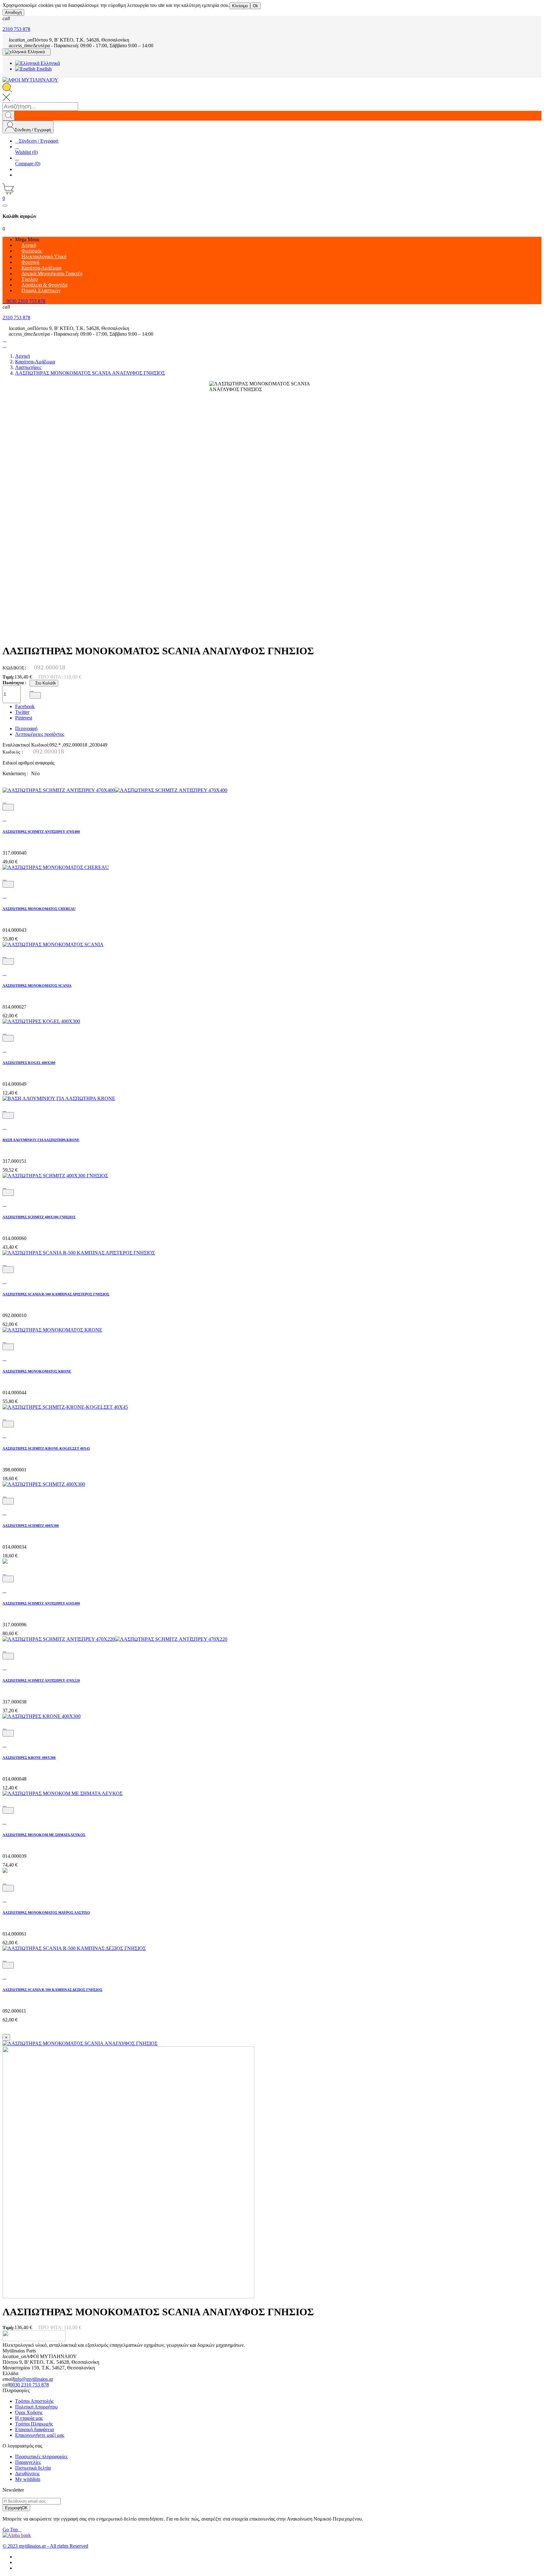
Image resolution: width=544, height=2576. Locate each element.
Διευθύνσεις (27, 2474)
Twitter (22, 712)
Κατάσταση (15, 773)
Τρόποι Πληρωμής (34, 2424)
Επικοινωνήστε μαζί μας (40, 2435)
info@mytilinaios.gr (33, 2379)
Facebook (25, 706)
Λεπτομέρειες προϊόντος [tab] (40, 734)
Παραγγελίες (28, 2462)
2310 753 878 (16, 29)
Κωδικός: (15, 668)
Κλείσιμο (240, 6)
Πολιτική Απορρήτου (36, 2407)
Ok (255, 6)
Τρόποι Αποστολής (34, 2401)
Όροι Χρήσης (29, 2412)
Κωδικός (12, 752)
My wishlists (28, 2479)
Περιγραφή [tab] (26, 728)
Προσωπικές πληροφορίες (41, 2457)
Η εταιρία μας (29, 2418)
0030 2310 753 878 (29, 2385)
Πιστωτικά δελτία (33, 2468)
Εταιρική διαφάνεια (34, 2429)
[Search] (8, 116)
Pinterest (24, 718)
